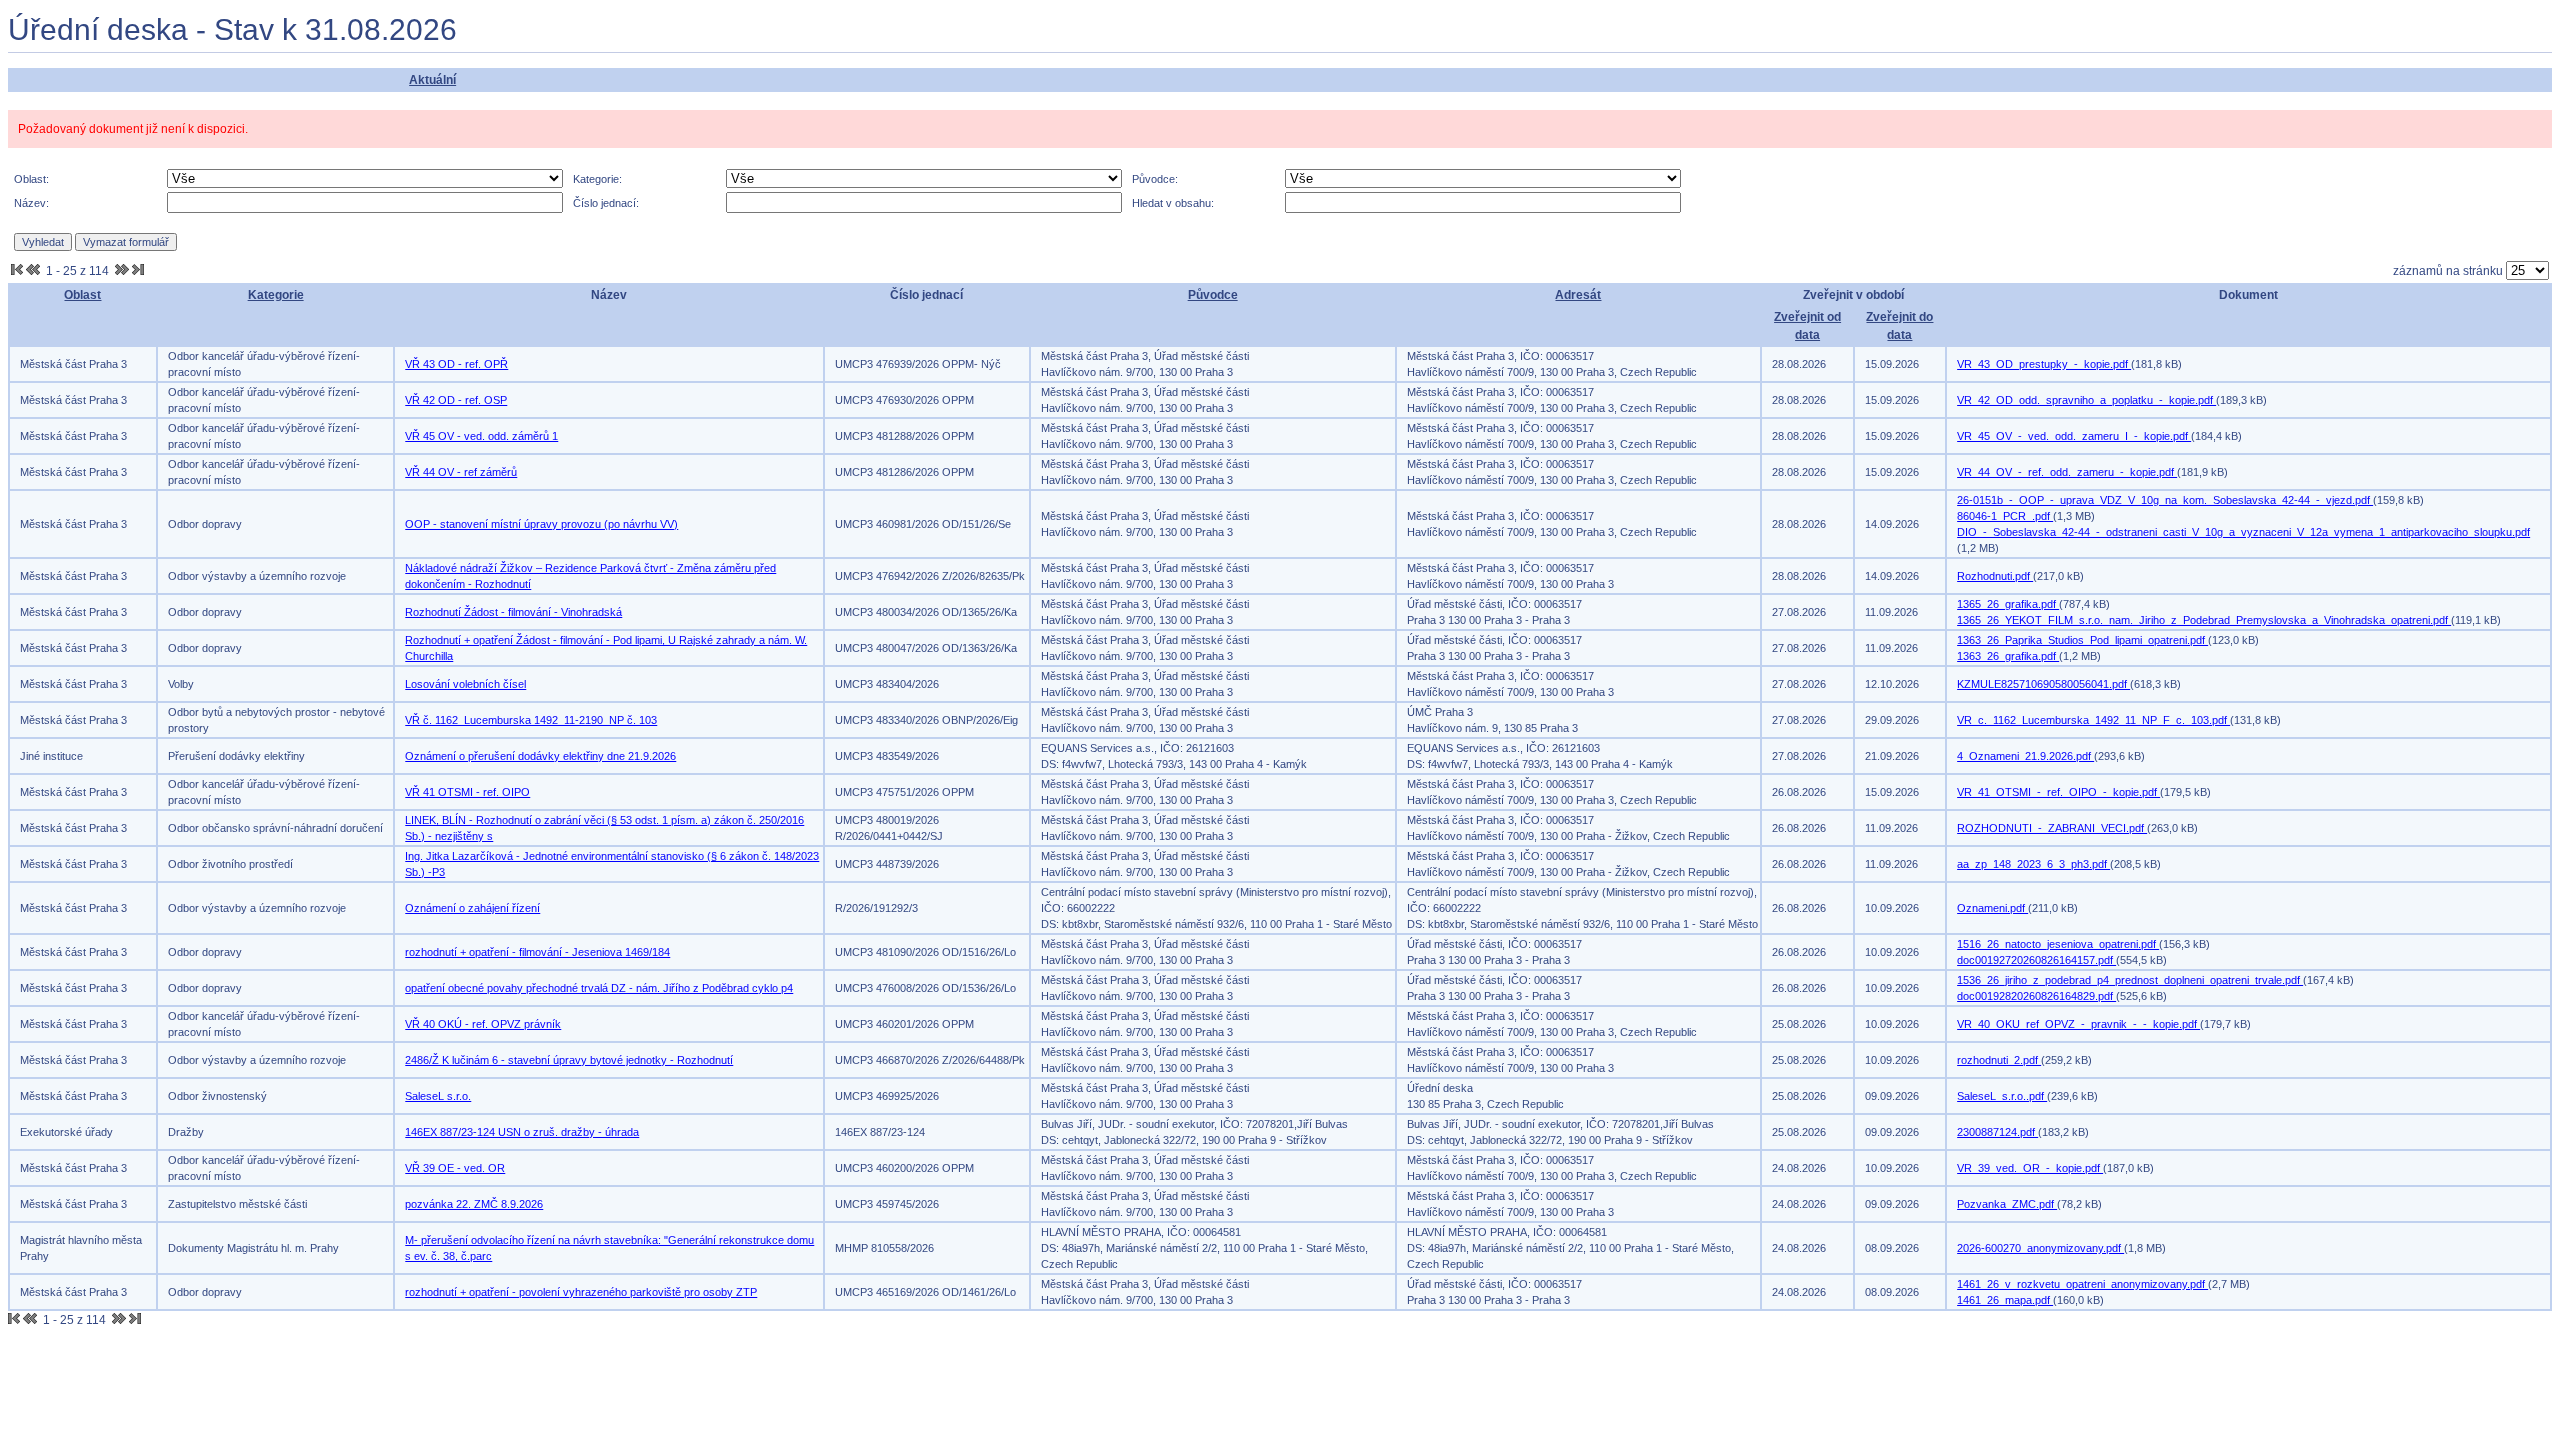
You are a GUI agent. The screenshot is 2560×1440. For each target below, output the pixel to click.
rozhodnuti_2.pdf (1999, 1060)
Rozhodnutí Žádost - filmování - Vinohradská (513, 612)
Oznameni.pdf (1992, 908)
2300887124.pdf (1997, 1132)
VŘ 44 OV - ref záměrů (461, 472)
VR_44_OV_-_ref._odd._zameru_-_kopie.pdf (2067, 472)
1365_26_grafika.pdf (2008, 604)
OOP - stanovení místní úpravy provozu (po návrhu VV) (541, 524)
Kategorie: (597, 179)
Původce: (1155, 179)
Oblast (82, 295)
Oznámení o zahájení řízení (472, 908)
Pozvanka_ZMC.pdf (2007, 1204)
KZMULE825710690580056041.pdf (2043, 684)
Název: (31, 203)
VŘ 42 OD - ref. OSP (456, 400)
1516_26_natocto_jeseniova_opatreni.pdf (2058, 944)
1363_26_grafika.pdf (2008, 656)
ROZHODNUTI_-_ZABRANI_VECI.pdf (2052, 828)
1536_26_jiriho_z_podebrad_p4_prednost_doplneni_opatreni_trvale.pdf (2130, 980)
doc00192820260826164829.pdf (2036, 996)
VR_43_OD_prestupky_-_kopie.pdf (2044, 364)
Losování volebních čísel (465, 684)
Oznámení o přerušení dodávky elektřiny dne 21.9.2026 (540, 756)
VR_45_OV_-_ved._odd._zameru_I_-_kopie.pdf (2074, 436)
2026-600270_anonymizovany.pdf (2040, 1248)
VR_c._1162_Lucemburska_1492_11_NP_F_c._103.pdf (2093, 720)
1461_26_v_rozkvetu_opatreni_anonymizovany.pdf (2082, 1284)
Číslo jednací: (606, 203)
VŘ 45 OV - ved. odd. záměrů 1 (481, 436)
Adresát (1578, 295)
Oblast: (31, 179)
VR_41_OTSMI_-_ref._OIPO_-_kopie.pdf (2058, 792)
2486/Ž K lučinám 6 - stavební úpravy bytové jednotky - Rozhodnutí (569, 1060)
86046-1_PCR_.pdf (2005, 516)
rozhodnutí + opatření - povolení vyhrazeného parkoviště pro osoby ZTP (581, 1292)
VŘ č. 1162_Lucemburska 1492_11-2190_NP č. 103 (531, 720)
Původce (1213, 295)
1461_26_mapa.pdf (2005, 1300)
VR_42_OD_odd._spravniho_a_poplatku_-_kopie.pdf (2086, 400)
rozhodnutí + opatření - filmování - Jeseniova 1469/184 (537, 952)
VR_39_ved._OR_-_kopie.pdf (2030, 1168)
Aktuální (432, 80)
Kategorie (276, 295)
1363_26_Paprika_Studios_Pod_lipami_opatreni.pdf (2082, 640)
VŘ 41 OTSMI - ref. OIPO (467, 792)
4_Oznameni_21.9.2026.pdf (2025, 756)
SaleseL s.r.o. (438, 1096)
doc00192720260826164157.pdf (2036, 960)
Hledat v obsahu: (1173, 203)
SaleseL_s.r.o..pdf (2002, 1096)
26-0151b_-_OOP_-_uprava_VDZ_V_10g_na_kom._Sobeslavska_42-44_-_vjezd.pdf (2165, 500)
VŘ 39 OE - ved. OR (455, 1168)
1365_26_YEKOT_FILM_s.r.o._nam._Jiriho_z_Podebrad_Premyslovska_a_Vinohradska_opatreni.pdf (2204, 620)
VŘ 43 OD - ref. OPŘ (456, 364)
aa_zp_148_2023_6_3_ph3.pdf (2033, 864)
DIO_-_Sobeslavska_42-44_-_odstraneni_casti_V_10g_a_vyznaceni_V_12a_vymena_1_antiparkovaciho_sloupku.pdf (2243, 532)
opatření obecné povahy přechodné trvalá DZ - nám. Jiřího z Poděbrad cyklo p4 (599, 988)
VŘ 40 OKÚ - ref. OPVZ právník (483, 1024)
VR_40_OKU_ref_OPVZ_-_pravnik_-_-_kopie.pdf (2078, 1024)
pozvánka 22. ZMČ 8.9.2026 (474, 1204)
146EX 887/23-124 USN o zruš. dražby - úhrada (522, 1132)
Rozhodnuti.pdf (1995, 576)
